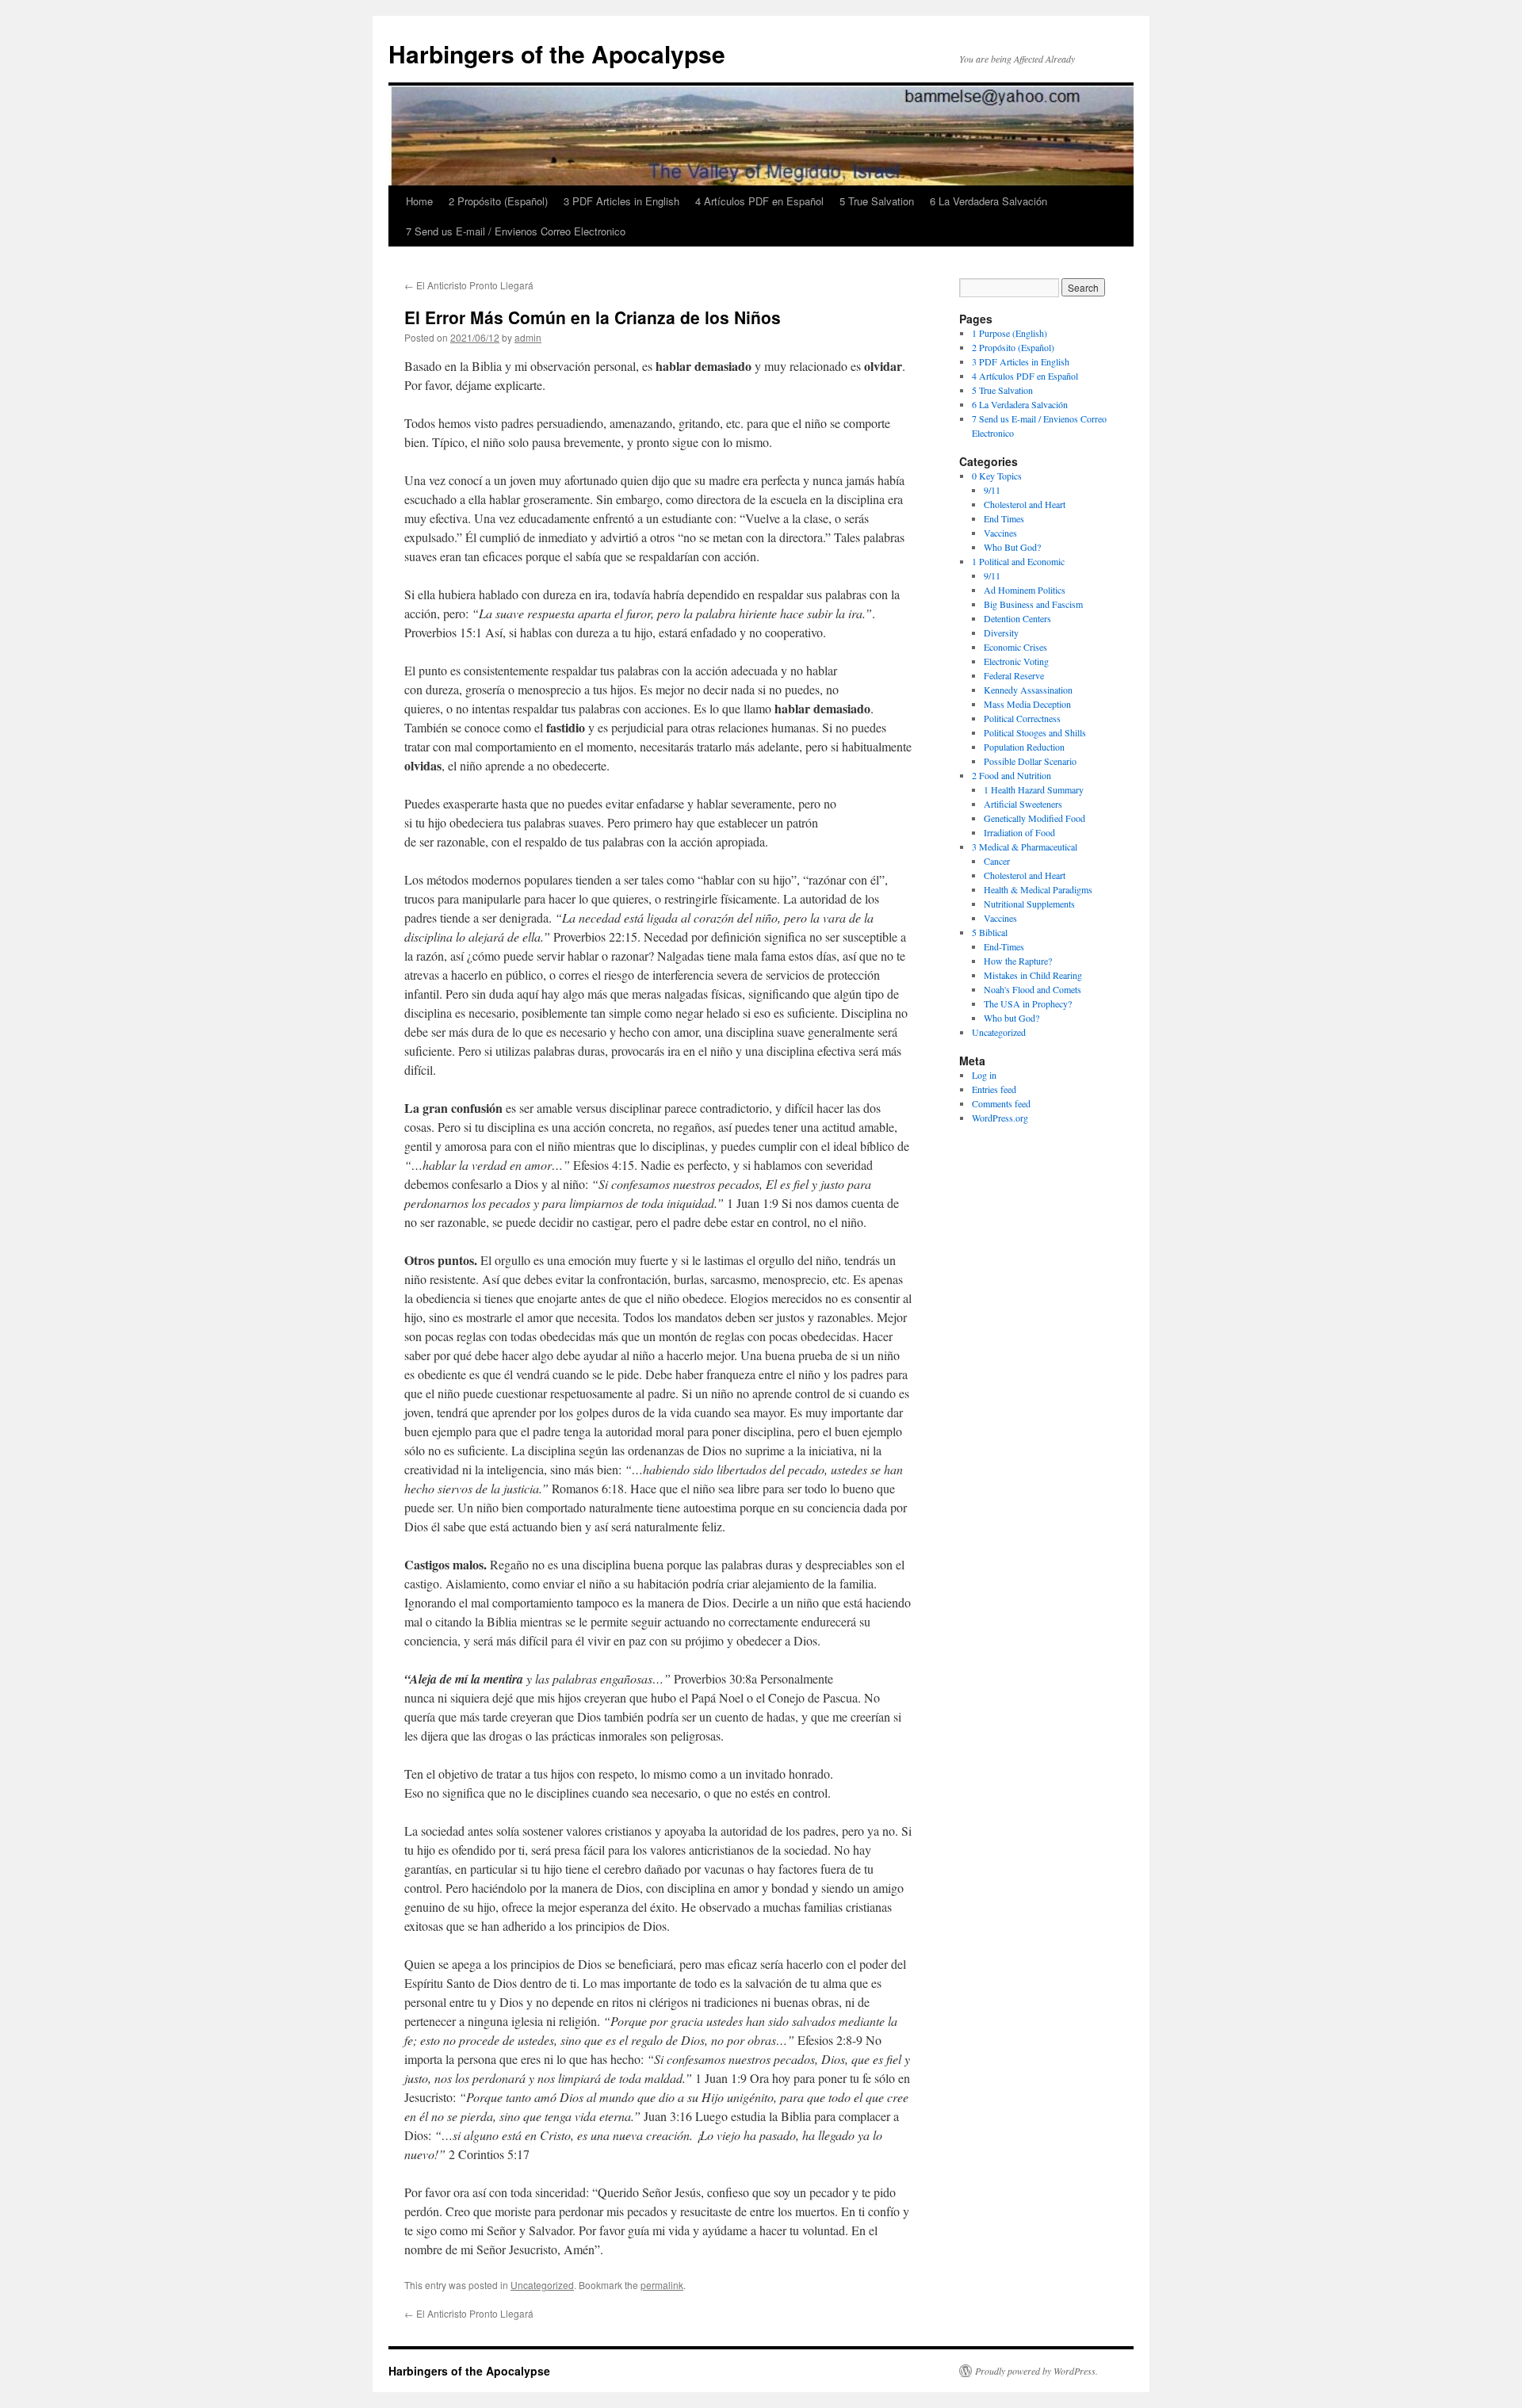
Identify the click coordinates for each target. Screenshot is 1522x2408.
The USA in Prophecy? (1028, 1003)
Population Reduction (1024, 747)
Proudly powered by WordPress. (1036, 2371)
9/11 (992, 490)
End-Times (1004, 946)
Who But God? (1012, 547)
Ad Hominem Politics (1025, 590)
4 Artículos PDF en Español (759, 201)
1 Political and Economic (1018, 561)
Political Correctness (1022, 718)
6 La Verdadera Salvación (989, 201)
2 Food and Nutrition (1011, 775)
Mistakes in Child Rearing (1033, 975)
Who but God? (1011, 1018)
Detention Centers (1017, 618)
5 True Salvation (877, 201)
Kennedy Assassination (1028, 690)
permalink (662, 2285)
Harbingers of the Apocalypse (557, 54)
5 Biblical (990, 932)
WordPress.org (1000, 1118)
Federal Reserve (1014, 675)
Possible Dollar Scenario (1030, 761)
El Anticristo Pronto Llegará (469, 285)
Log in (984, 1075)
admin (528, 337)
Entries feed (994, 1089)
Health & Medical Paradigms (1038, 889)
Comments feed (1001, 1103)
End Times (1004, 518)
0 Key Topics (997, 476)
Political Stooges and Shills (1035, 732)
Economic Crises (1015, 647)
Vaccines (1000, 533)
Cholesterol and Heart (1025, 504)
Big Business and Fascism (1033, 604)
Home (419, 201)
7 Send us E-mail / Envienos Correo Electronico (516, 231)
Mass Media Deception (1027, 704)
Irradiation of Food (1019, 832)
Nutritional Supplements (1029, 904)
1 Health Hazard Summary (1034, 789)
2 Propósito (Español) (498, 201)
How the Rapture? (1018, 961)
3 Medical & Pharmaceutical (1025, 847)
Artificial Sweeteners (1023, 804)
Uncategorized (542, 2285)
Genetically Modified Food (1034, 818)
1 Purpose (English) (1010, 333)
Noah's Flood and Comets (1033, 989)
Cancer (997, 861)
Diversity (1001, 633)
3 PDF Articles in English (621, 201)
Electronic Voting (1016, 661)
